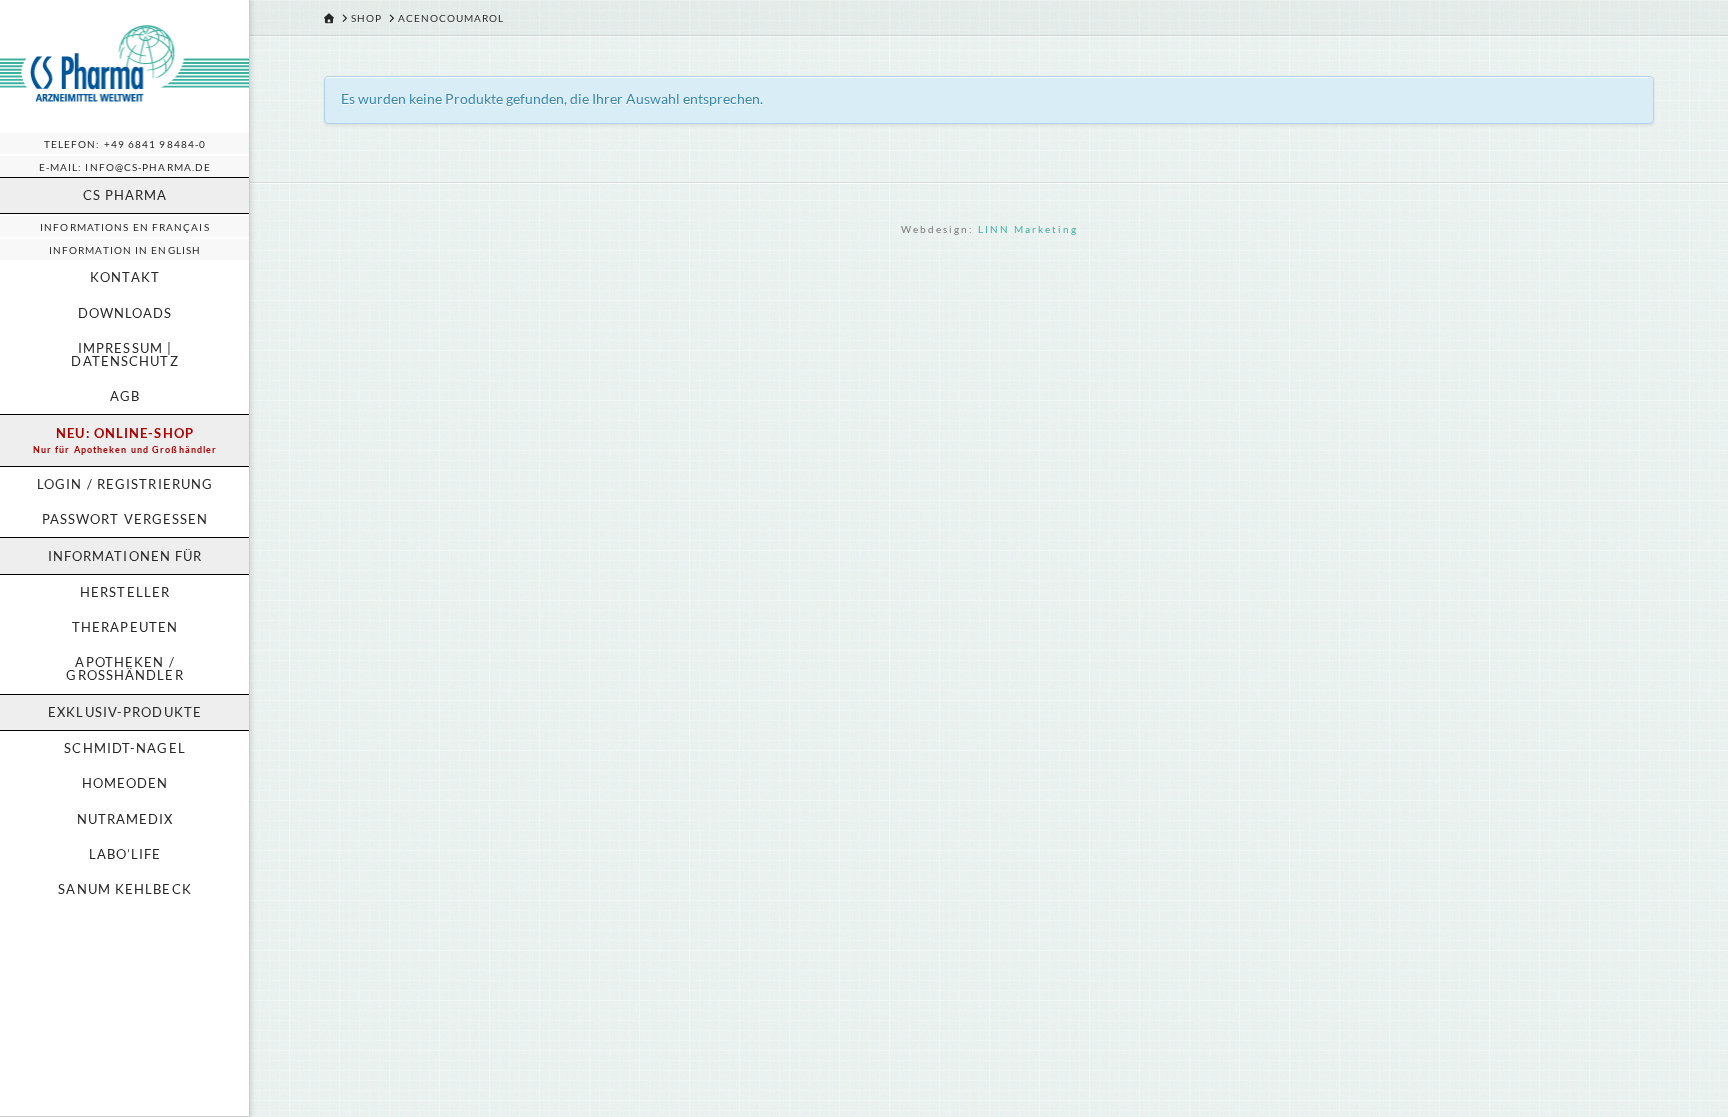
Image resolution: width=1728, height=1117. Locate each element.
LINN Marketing (1028, 229)
